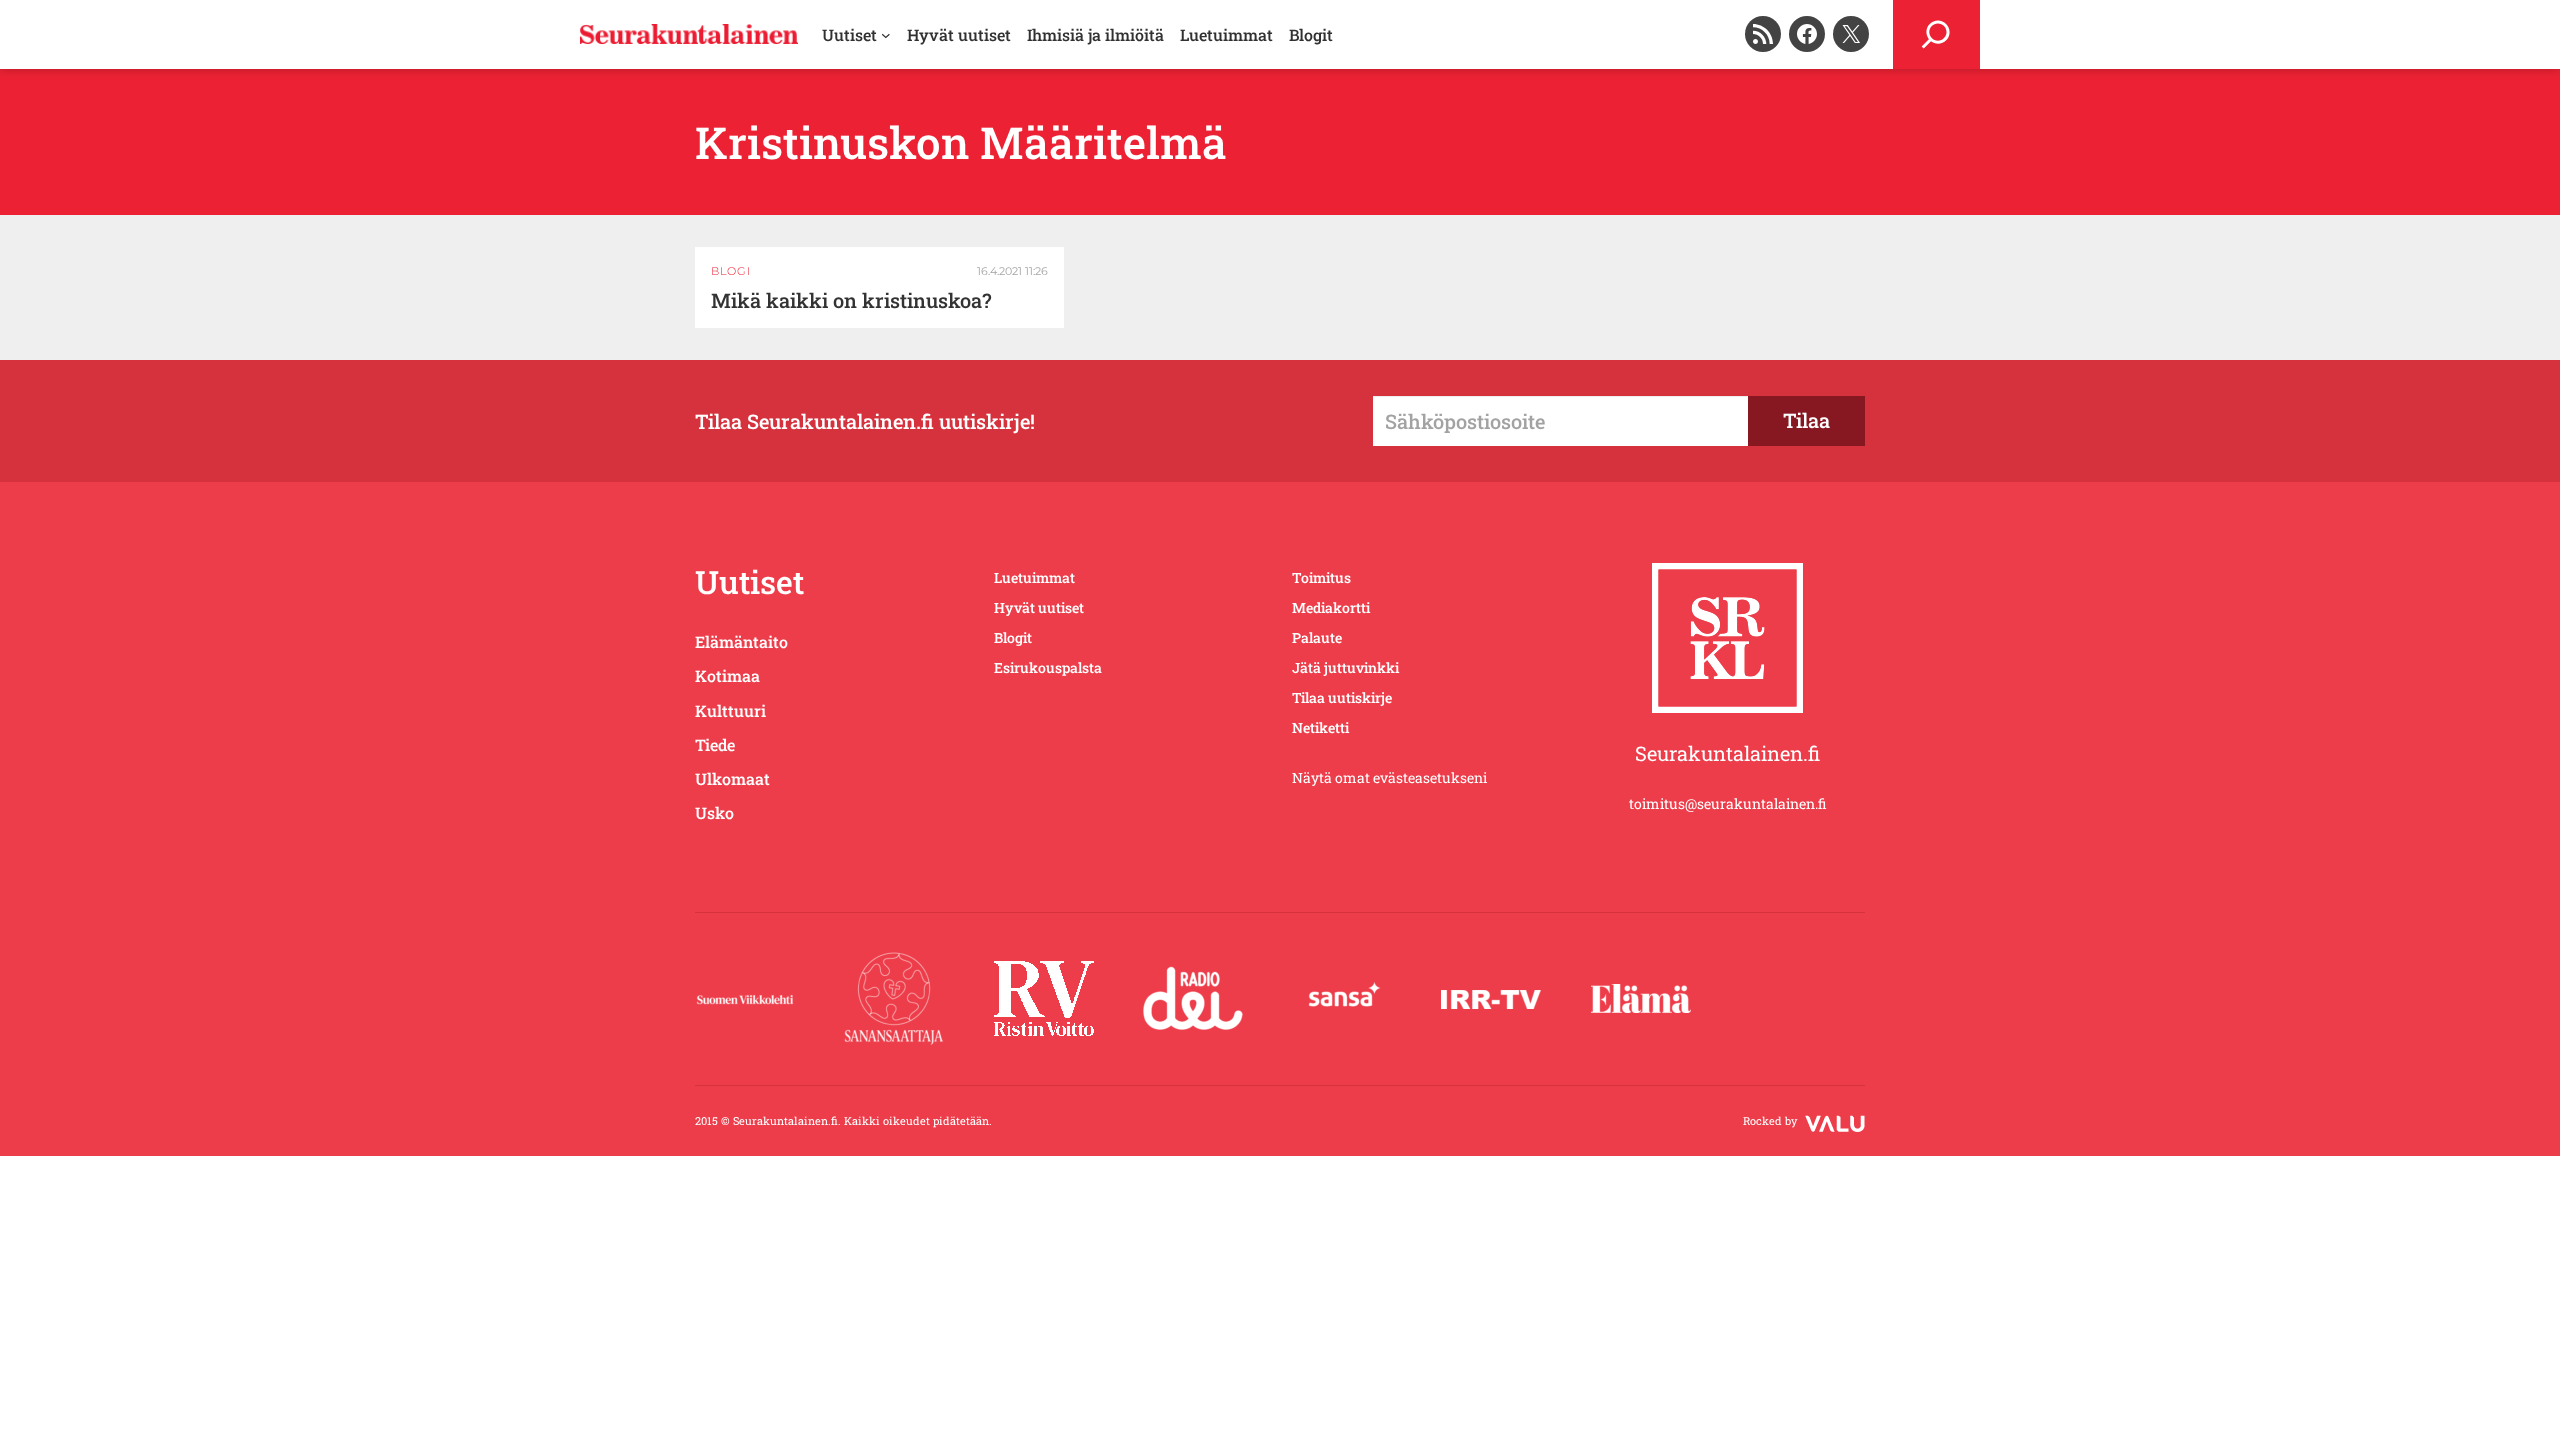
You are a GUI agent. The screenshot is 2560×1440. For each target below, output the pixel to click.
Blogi (731, 271)
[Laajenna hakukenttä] (1936, 34)
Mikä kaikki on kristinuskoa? (851, 300)
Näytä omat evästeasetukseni (1389, 777)
